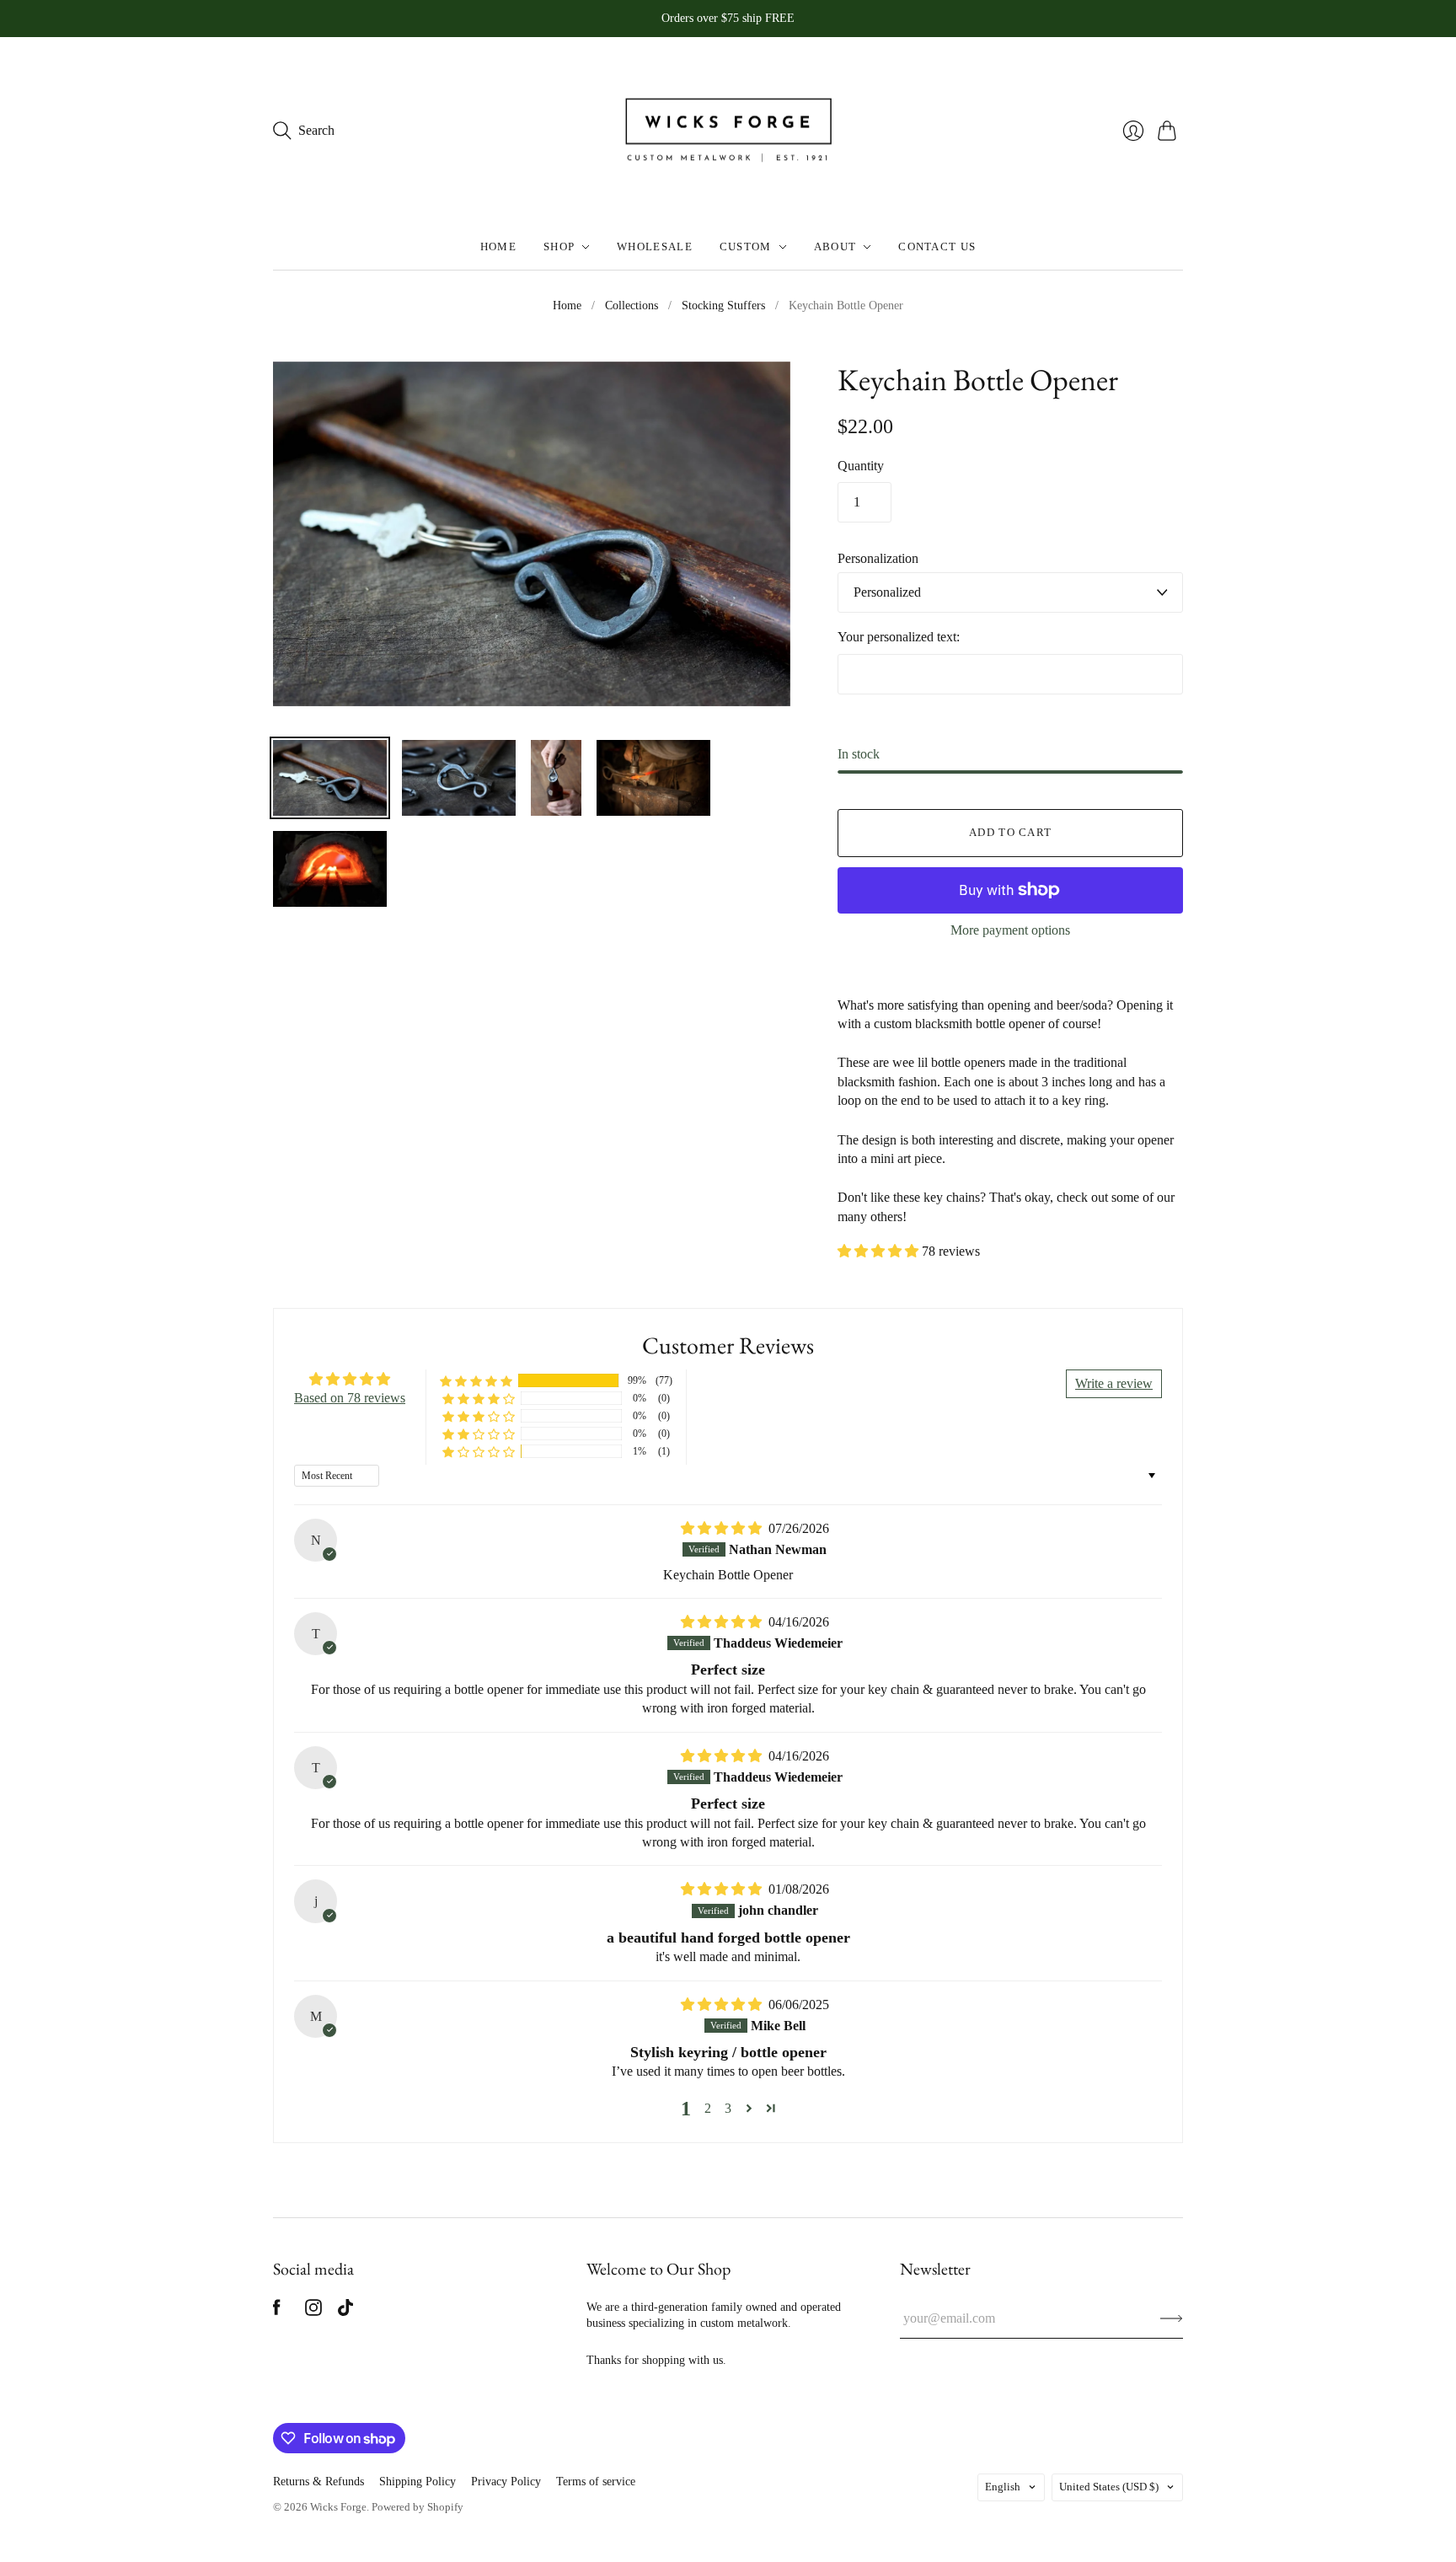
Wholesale (655, 247)
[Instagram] (313, 2311)
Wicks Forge (338, 2507)
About (835, 247)
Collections (632, 306)
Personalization (878, 558)
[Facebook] (277, 2311)
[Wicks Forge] (728, 131)
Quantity (861, 466)
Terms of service (596, 2482)
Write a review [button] (1114, 1383)
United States (1109, 2487)
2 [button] (708, 2108)
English (1003, 2487)
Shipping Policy (418, 2482)
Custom (746, 247)
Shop (559, 247)
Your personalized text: (899, 637)
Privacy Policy (506, 2482)
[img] (723, 1528)
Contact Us (937, 247)
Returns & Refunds (318, 2482)
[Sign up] (1172, 2318)
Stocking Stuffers (723, 306)
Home (498, 247)
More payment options (1010, 930)
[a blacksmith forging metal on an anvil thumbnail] (653, 778)
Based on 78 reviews (350, 1398)
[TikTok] (345, 2311)
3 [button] (728, 2108)
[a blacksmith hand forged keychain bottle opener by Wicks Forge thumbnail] (330, 778)
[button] (880, 1251)
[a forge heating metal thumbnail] (330, 869)
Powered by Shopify (418, 2507)
